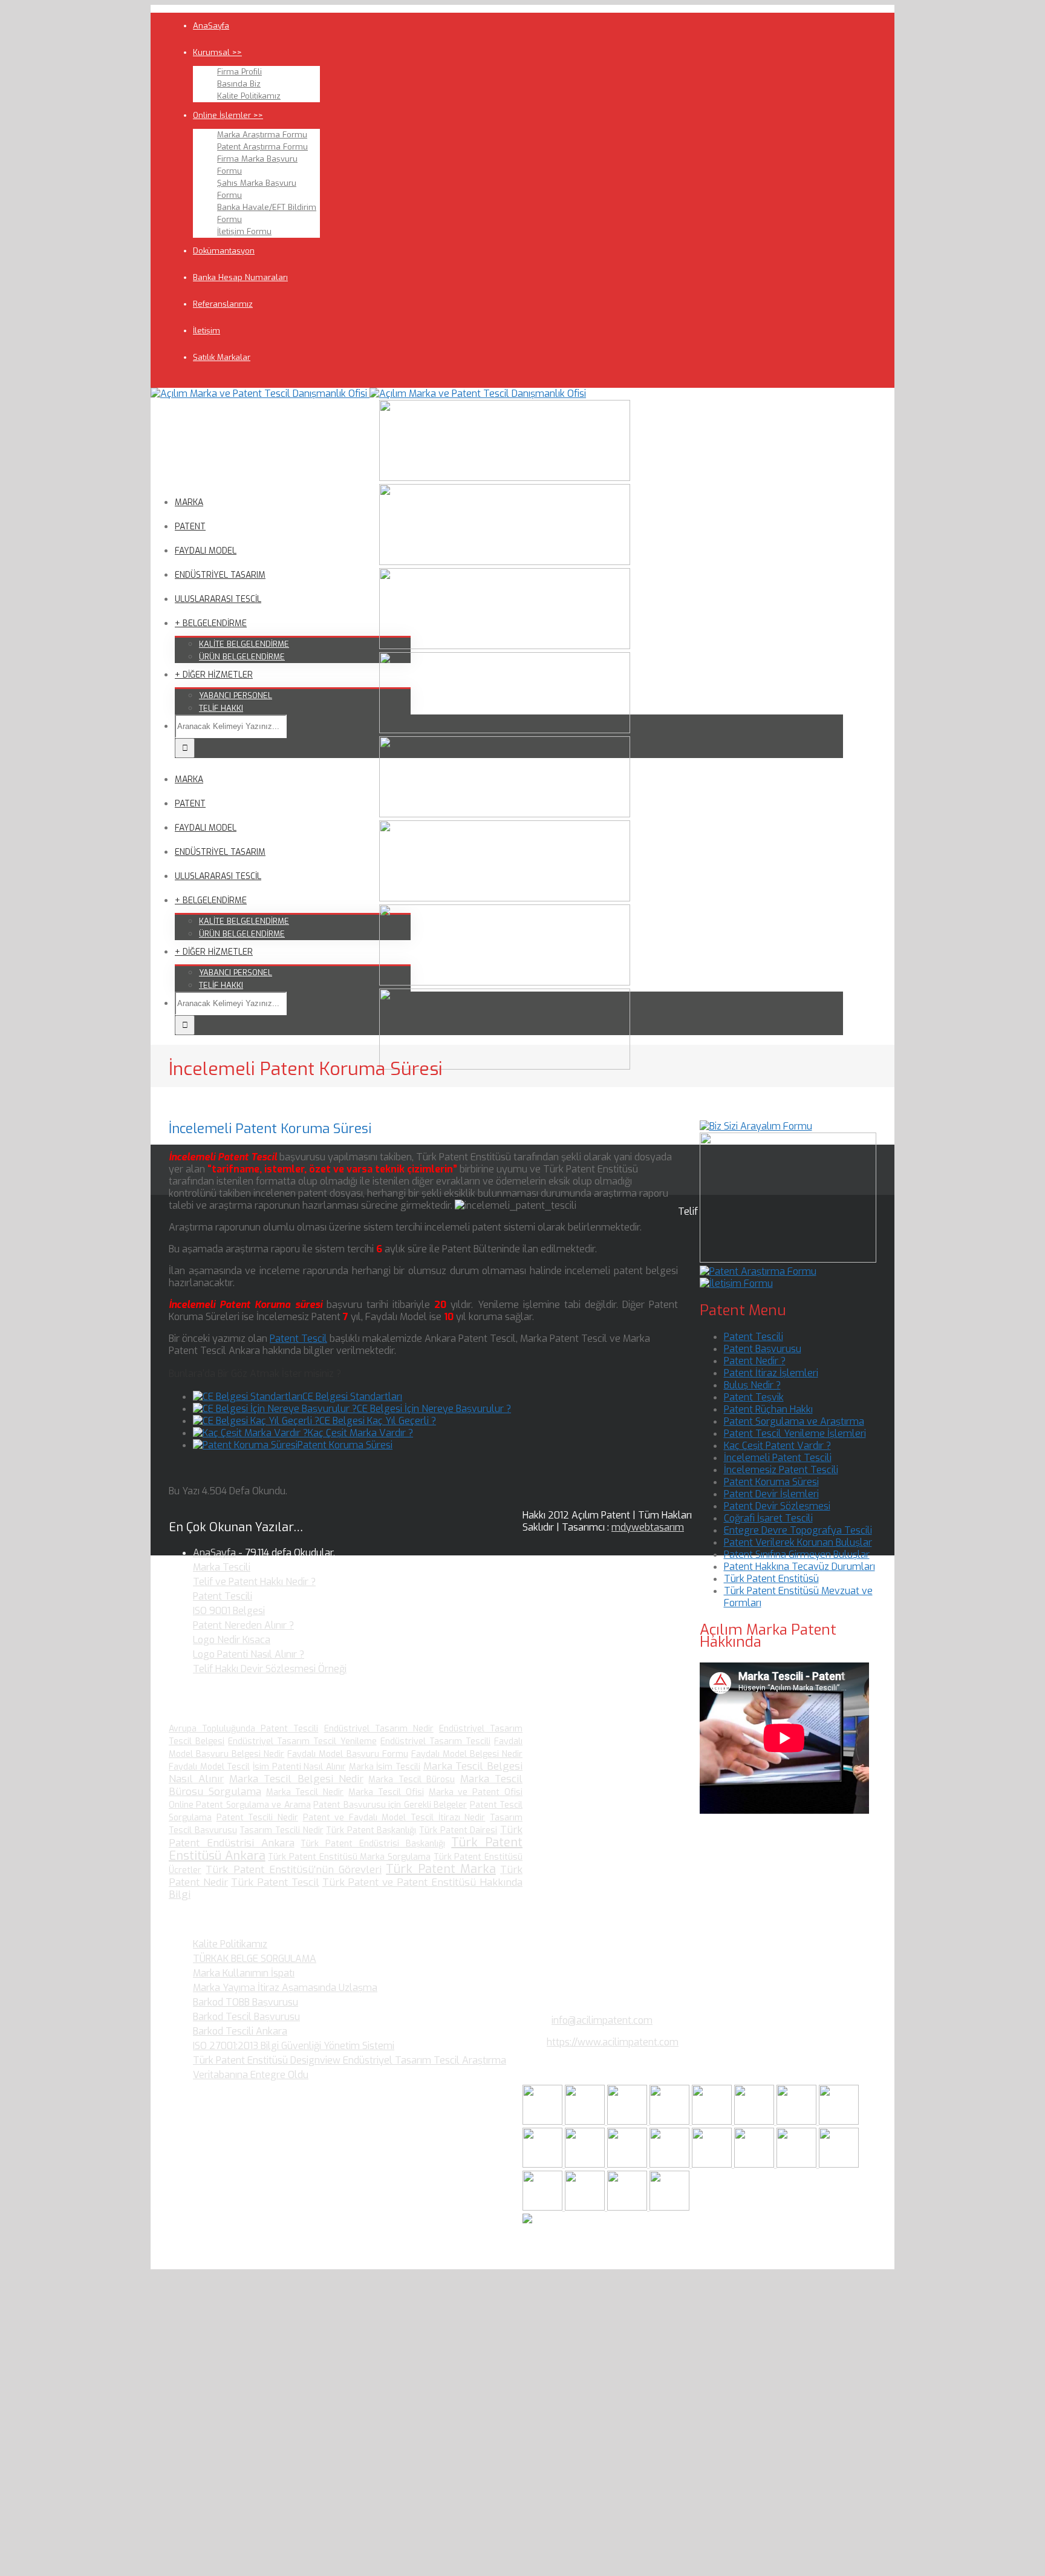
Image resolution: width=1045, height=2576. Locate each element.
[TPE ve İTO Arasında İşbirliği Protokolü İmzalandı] (669, 2207)
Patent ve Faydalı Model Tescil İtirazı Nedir (394, 1818)
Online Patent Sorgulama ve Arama (240, 1805)
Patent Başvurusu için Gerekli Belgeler (390, 1805)
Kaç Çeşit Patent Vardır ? (777, 1446)
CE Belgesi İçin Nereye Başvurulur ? (434, 1409)
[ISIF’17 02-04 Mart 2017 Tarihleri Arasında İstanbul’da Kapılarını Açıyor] (755, 2121)
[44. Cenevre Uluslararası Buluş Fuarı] (544, 2164)
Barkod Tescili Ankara (240, 2031)
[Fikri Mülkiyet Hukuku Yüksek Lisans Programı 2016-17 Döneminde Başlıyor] (628, 2164)
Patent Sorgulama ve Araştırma (794, 1421)
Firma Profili (239, 72)
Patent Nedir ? (755, 1361)
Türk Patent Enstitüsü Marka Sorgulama (349, 1857)
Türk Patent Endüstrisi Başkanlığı (373, 1844)
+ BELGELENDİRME (211, 623)
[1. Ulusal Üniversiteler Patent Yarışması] (628, 2121)
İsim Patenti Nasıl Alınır (299, 1767)
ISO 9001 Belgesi (229, 1611)
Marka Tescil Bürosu (412, 1780)
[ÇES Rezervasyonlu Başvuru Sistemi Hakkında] (713, 2164)
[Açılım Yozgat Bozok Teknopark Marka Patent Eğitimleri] (544, 2121)
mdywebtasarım (648, 1527)
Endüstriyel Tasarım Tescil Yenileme (302, 1741)
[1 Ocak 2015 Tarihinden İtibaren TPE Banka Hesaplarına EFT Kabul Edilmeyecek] (628, 2207)
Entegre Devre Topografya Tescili (798, 1530)
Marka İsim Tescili (385, 1767)
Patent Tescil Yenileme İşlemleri (795, 1433)
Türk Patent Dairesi (458, 1830)
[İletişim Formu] (736, 1283)
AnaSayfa (211, 26)
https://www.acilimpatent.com (613, 2042)
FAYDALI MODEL (206, 551)
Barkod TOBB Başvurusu (246, 2002)
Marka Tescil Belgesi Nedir (296, 1779)
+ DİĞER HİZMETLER (214, 675)
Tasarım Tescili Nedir (281, 1830)
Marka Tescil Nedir (305, 1792)
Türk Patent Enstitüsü (771, 1579)
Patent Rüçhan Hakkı (768, 1409)
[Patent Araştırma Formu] (758, 1271)
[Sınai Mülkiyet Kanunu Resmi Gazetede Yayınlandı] (798, 2121)
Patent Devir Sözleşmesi (777, 1506)
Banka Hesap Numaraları (240, 277)
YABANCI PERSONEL (236, 695)
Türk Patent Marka (441, 1869)
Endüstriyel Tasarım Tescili (435, 1741)
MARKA (189, 502)
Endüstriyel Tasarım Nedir (379, 1729)
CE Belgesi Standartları (352, 1397)
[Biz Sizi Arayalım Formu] (756, 1126)
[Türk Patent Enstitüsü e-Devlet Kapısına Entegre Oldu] (586, 2207)
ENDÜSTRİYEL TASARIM (220, 575)
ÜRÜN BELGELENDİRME (242, 657)
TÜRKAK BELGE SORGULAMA (255, 1959)
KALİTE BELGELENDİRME (244, 644)
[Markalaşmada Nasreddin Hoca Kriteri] (586, 2164)
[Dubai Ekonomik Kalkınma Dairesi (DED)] (586, 2121)
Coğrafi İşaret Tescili (768, 1518)
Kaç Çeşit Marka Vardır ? (360, 1433)
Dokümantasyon (224, 251)
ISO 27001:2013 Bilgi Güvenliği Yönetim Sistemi (294, 2046)
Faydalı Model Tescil (209, 1767)
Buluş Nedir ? (752, 1385)
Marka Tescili (222, 1567)
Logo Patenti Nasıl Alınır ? (249, 1654)
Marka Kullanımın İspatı (244, 1973)
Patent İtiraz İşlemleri (771, 1373)
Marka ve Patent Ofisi (476, 1792)
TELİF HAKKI (221, 708)
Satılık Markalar (222, 357)
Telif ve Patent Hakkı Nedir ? (254, 1582)
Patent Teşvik (754, 1397)
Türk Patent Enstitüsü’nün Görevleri (294, 1870)
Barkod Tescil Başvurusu (246, 2017)
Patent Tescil (298, 1339)
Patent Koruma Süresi (345, 1445)
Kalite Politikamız (249, 96)
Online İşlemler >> (228, 115)
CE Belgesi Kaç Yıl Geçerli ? (378, 1421)
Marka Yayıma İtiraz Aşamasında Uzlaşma (285, 1988)
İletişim (207, 331)
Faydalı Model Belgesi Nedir (467, 1754)
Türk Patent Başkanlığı (371, 1830)
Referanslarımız (223, 304)
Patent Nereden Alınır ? (243, 1625)
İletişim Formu (244, 231)
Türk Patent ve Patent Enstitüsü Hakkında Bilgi (346, 1888)
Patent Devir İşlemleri (771, 1494)
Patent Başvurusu (763, 1349)
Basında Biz (239, 84)
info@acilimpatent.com (602, 2020)
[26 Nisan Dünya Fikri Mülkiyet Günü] (798, 2164)
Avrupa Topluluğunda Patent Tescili (243, 1729)
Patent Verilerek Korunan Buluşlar (798, 1542)
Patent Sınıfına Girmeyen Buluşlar (797, 1554)
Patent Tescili (754, 1337)
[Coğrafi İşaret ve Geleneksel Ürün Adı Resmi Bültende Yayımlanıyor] (713, 2121)
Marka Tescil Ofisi (386, 1792)
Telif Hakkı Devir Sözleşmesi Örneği (270, 1669)
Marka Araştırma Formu (262, 135)
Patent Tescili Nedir (257, 1818)
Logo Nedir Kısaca (232, 1640)
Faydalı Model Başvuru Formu (347, 1754)
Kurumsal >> (217, 52)
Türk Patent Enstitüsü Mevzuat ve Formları (798, 1597)
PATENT (190, 527)
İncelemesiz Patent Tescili (781, 1470)
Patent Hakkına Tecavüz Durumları (799, 1567)
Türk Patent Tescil (275, 1882)
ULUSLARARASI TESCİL (218, 599)
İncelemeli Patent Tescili (778, 1458)
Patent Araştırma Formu (262, 147)
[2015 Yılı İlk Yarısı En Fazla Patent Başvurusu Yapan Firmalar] (671, 2164)
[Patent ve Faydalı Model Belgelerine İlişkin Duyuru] (755, 2164)
